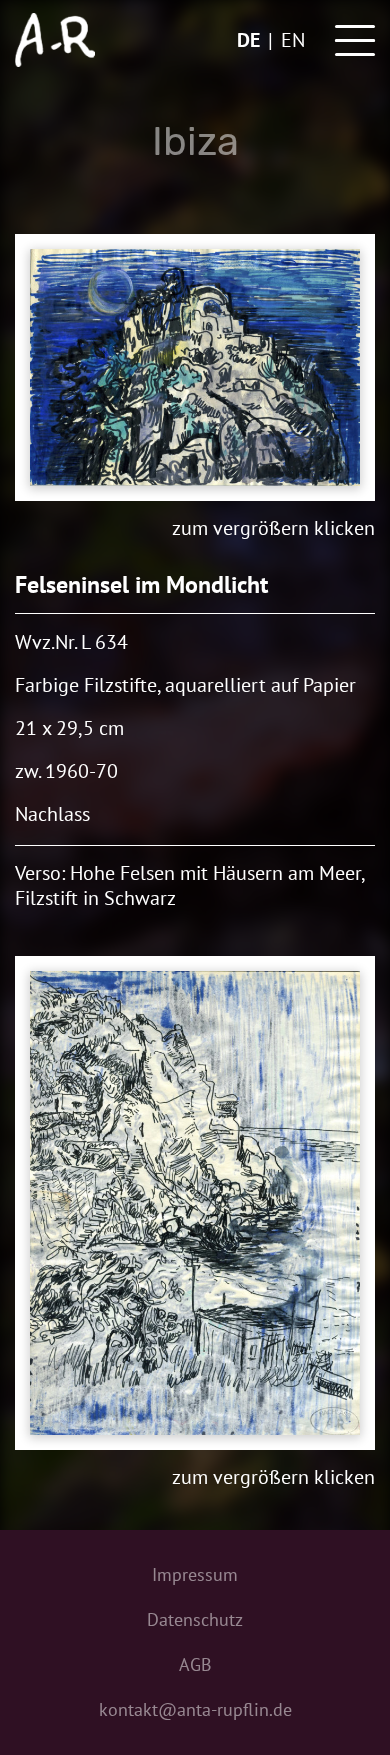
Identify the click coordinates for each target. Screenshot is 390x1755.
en (293, 40)
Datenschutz (195, 1619)
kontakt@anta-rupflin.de (195, 1709)
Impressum (195, 1574)
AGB (195, 1664)
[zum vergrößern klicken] (195, 367)
